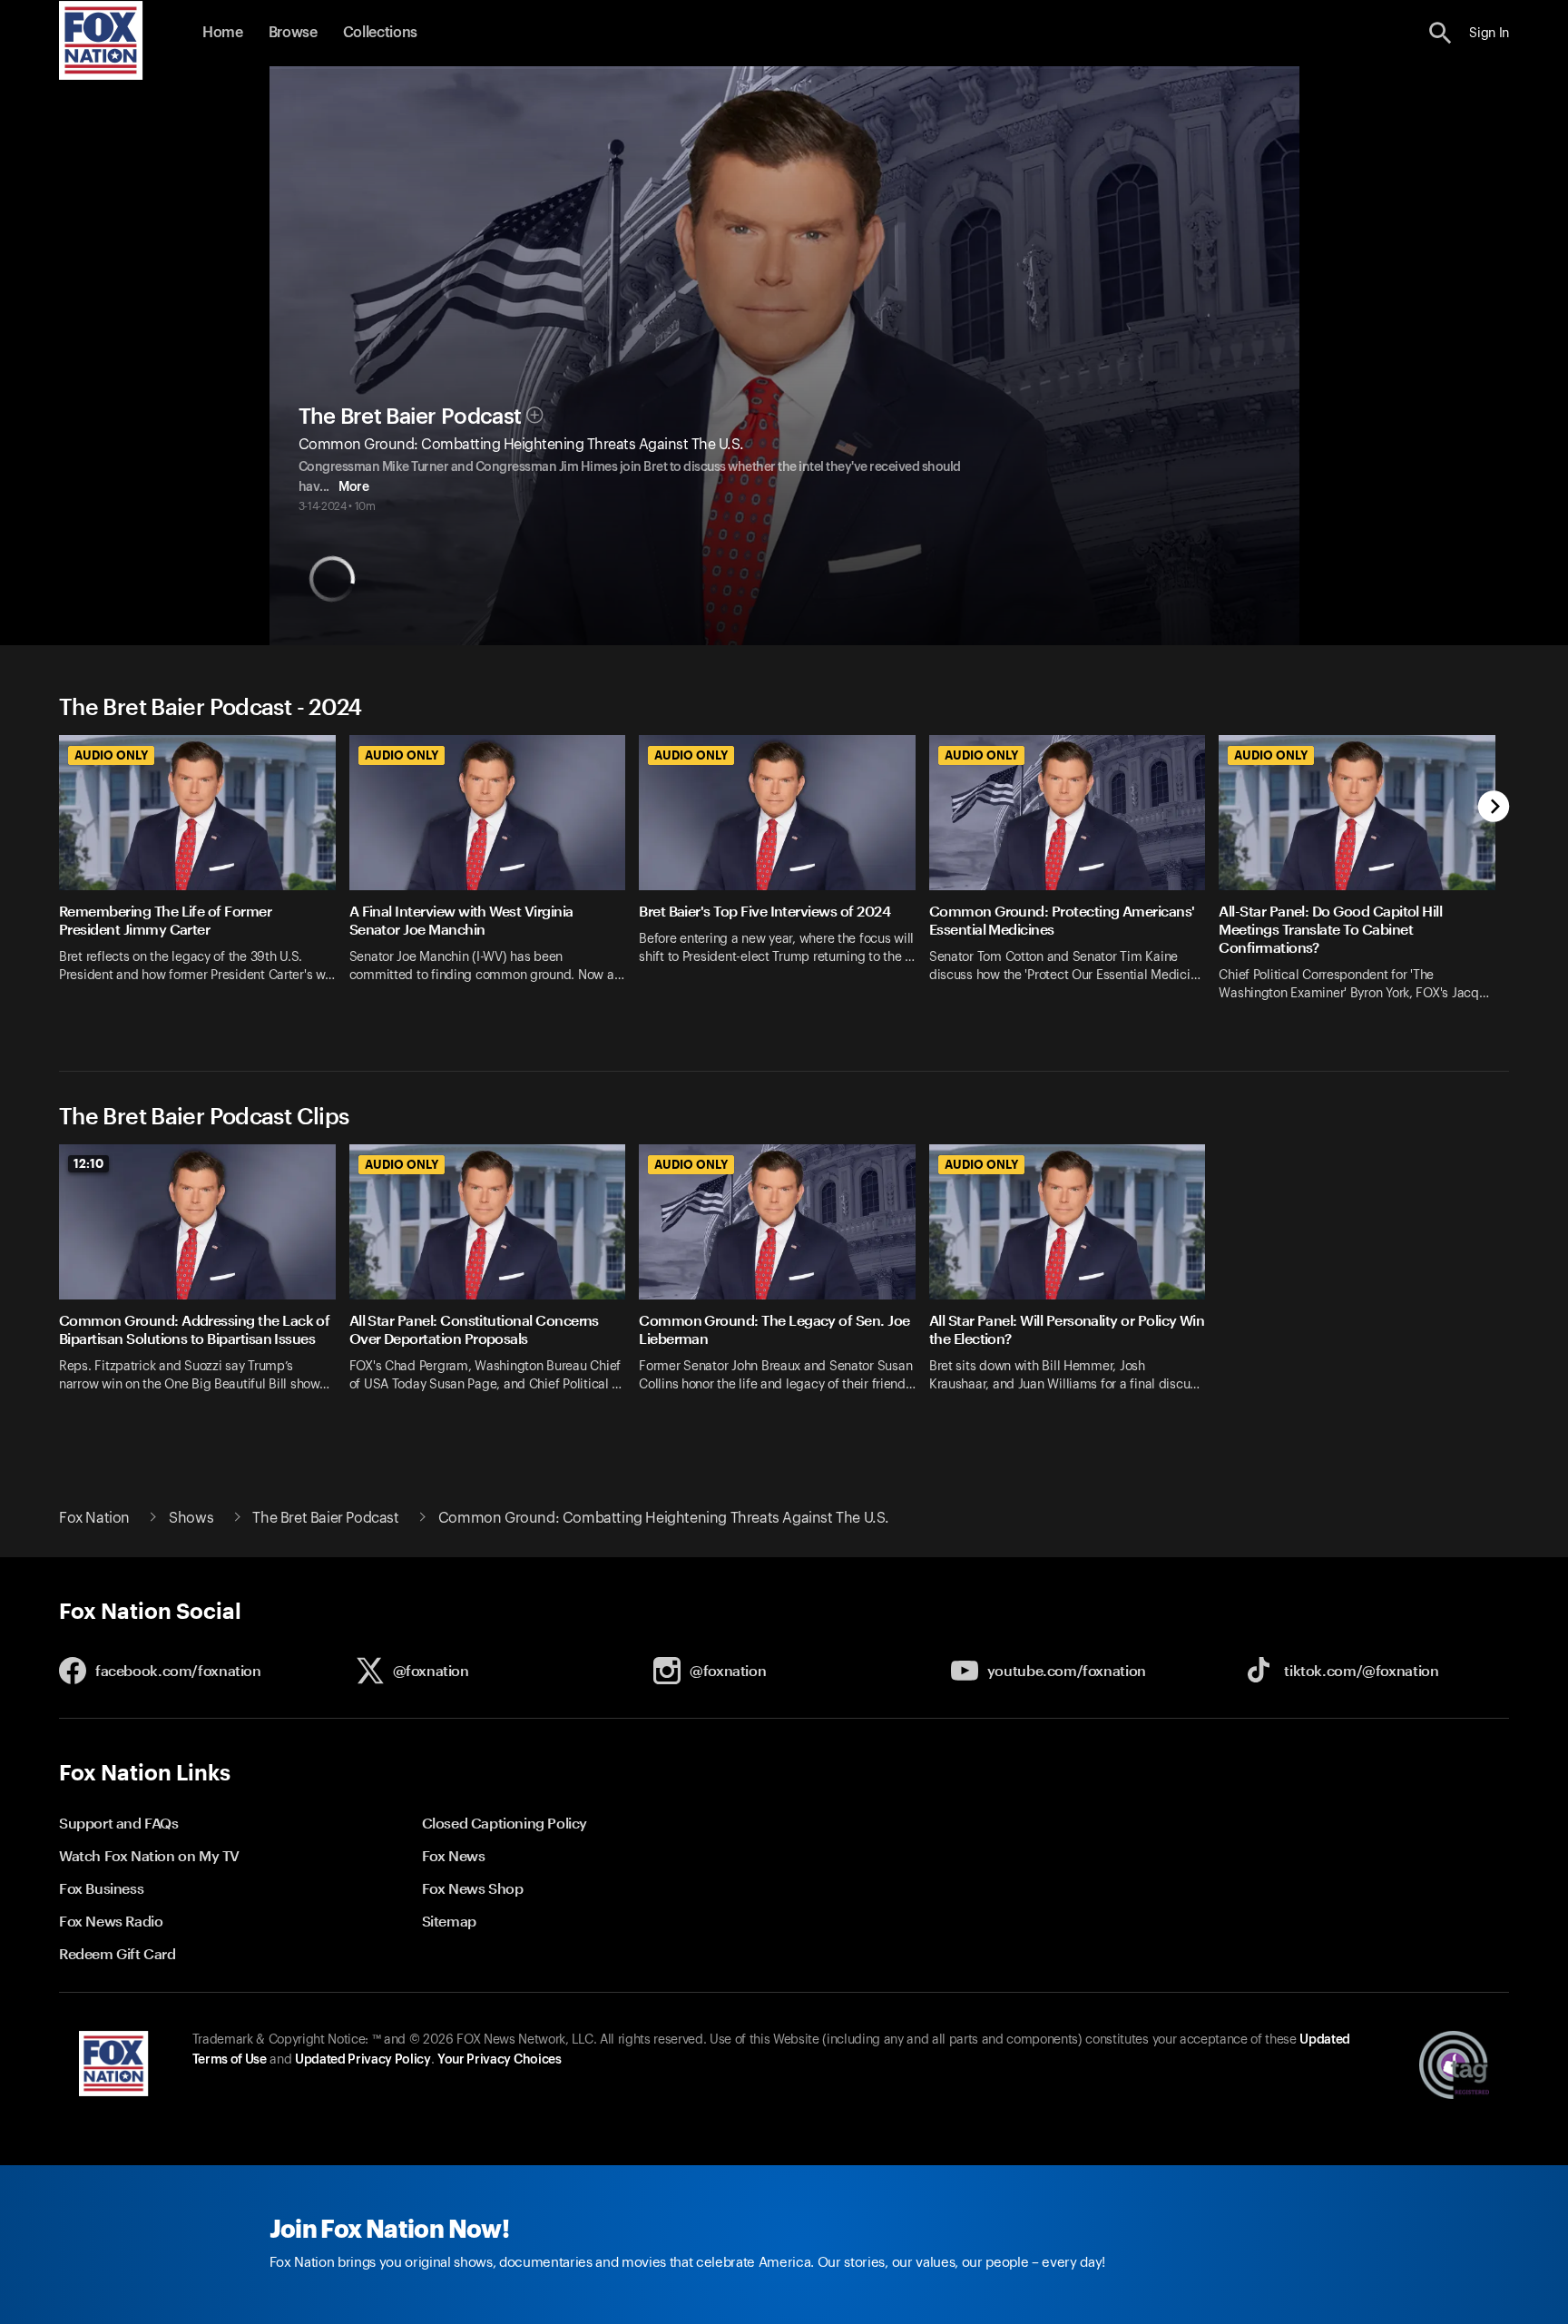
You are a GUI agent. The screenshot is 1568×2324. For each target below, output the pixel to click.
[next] (1494, 808)
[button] (1441, 33)
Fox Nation (94, 1518)
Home (223, 33)
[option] (204, 880)
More (353, 487)
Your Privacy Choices (499, 2060)
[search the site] (1441, 33)
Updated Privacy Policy (363, 2060)
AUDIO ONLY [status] (111, 755)
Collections (380, 33)
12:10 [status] (88, 1163)
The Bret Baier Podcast (410, 417)
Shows (191, 1518)
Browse (293, 33)
